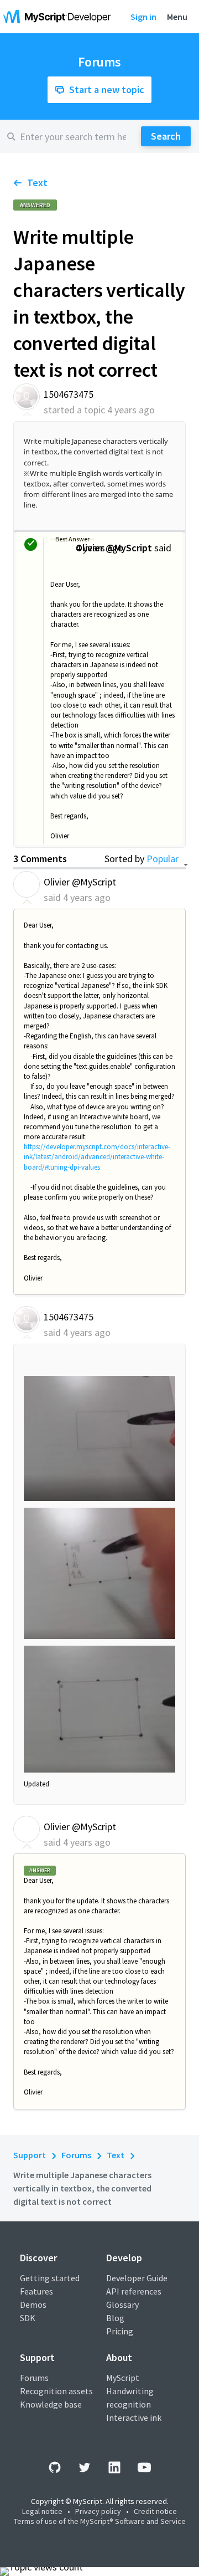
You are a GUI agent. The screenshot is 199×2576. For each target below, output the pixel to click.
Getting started (50, 2278)
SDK (28, 2318)
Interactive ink (134, 2418)
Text (37, 183)
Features (36, 2291)
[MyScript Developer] (60, 17)
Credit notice (155, 2511)
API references (134, 2291)
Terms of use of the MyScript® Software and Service (100, 2521)
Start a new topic (107, 89)
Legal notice (42, 2511)
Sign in (143, 17)
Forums (76, 2155)
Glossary (122, 2304)
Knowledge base (51, 2404)
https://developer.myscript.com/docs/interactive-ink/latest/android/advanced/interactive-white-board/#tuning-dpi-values (97, 1157)
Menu (177, 17)
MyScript (123, 2378)
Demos (33, 2304)
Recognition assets (56, 2391)
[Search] (166, 136)
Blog (115, 2318)
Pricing (120, 2331)
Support (30, 2155)
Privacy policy (98, 2511)
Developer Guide (137, 2278)
